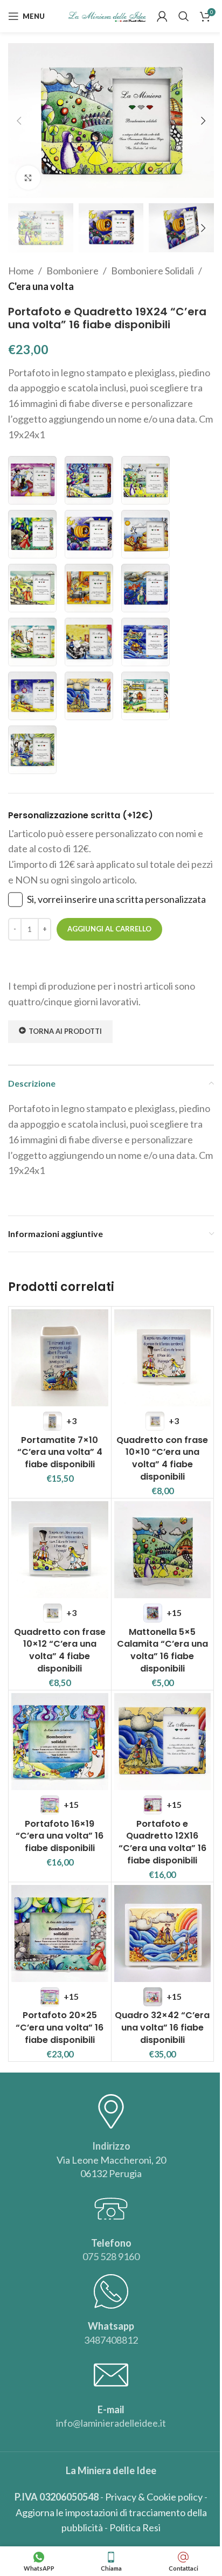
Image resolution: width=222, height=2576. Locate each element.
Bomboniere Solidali (152, 271)
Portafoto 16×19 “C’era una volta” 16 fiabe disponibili (60, 1836)
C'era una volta (41, 286)
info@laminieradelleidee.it (111, 2423)
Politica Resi (135, 2527)
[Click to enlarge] (28, 178)
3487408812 (111, 2340)
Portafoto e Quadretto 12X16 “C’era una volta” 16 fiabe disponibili (162, 1842)
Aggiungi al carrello (109, 929)
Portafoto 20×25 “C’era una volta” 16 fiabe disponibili (60, 2027)
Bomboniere (72, 271)
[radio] (32, 480)
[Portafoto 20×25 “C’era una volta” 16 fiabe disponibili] (60, 1933)
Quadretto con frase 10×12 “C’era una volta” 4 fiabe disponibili (60, 1650)
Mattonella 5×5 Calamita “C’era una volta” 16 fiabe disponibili (162, 1650)
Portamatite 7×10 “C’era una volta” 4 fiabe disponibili (60, 1452)
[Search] (184, 16)
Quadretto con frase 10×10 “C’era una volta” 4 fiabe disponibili (162, 1458)
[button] (19, 121)
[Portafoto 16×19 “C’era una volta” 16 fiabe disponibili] (60, 1742)
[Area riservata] (162, 16)
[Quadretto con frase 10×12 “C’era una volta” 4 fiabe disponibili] (60, 1550)
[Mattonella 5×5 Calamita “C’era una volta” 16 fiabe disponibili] (163, 1550)
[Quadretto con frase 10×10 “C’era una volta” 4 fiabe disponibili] (163, 1358)
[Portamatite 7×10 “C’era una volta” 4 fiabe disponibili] (60, 1358)
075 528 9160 (111, 2256)
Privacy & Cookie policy (154, 2497)
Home (21, 271)
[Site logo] (107, 15)
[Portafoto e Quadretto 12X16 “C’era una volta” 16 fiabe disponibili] (163, 1742)
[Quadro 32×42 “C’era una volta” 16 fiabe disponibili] (163, 1933)
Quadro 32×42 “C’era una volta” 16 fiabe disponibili (162, 2027)
